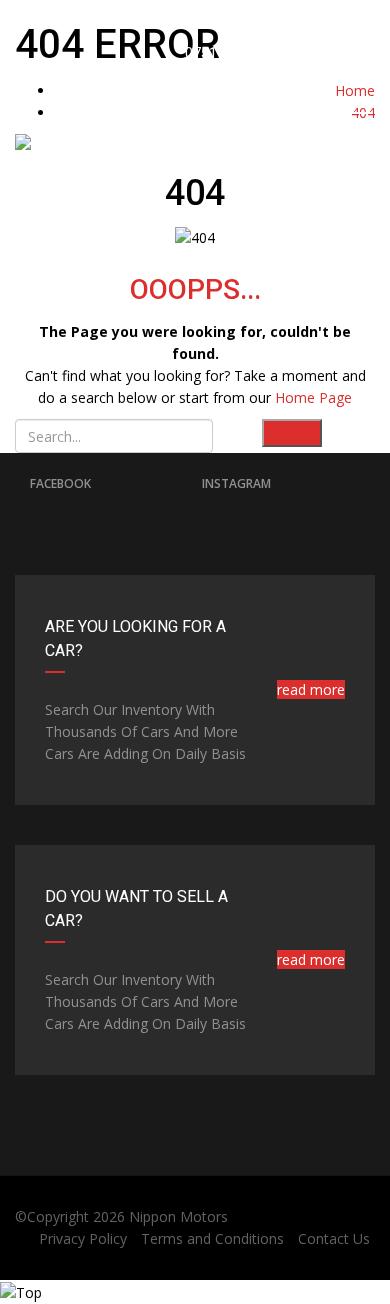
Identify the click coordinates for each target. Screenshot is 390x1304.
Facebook (60, 483)
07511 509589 (229, 53)
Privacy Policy (83, 1238)
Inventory (269, 268)
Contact (370, 268)
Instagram (236, 483)
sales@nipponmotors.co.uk (281, 21)
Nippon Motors (178, 1216)
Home (46, 268)
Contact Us (334, 1238)
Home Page (313, 397)
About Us (237, 268)
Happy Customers (302, 268)
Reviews (337, 268)
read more (311, 689)
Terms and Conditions (212, 1238)
